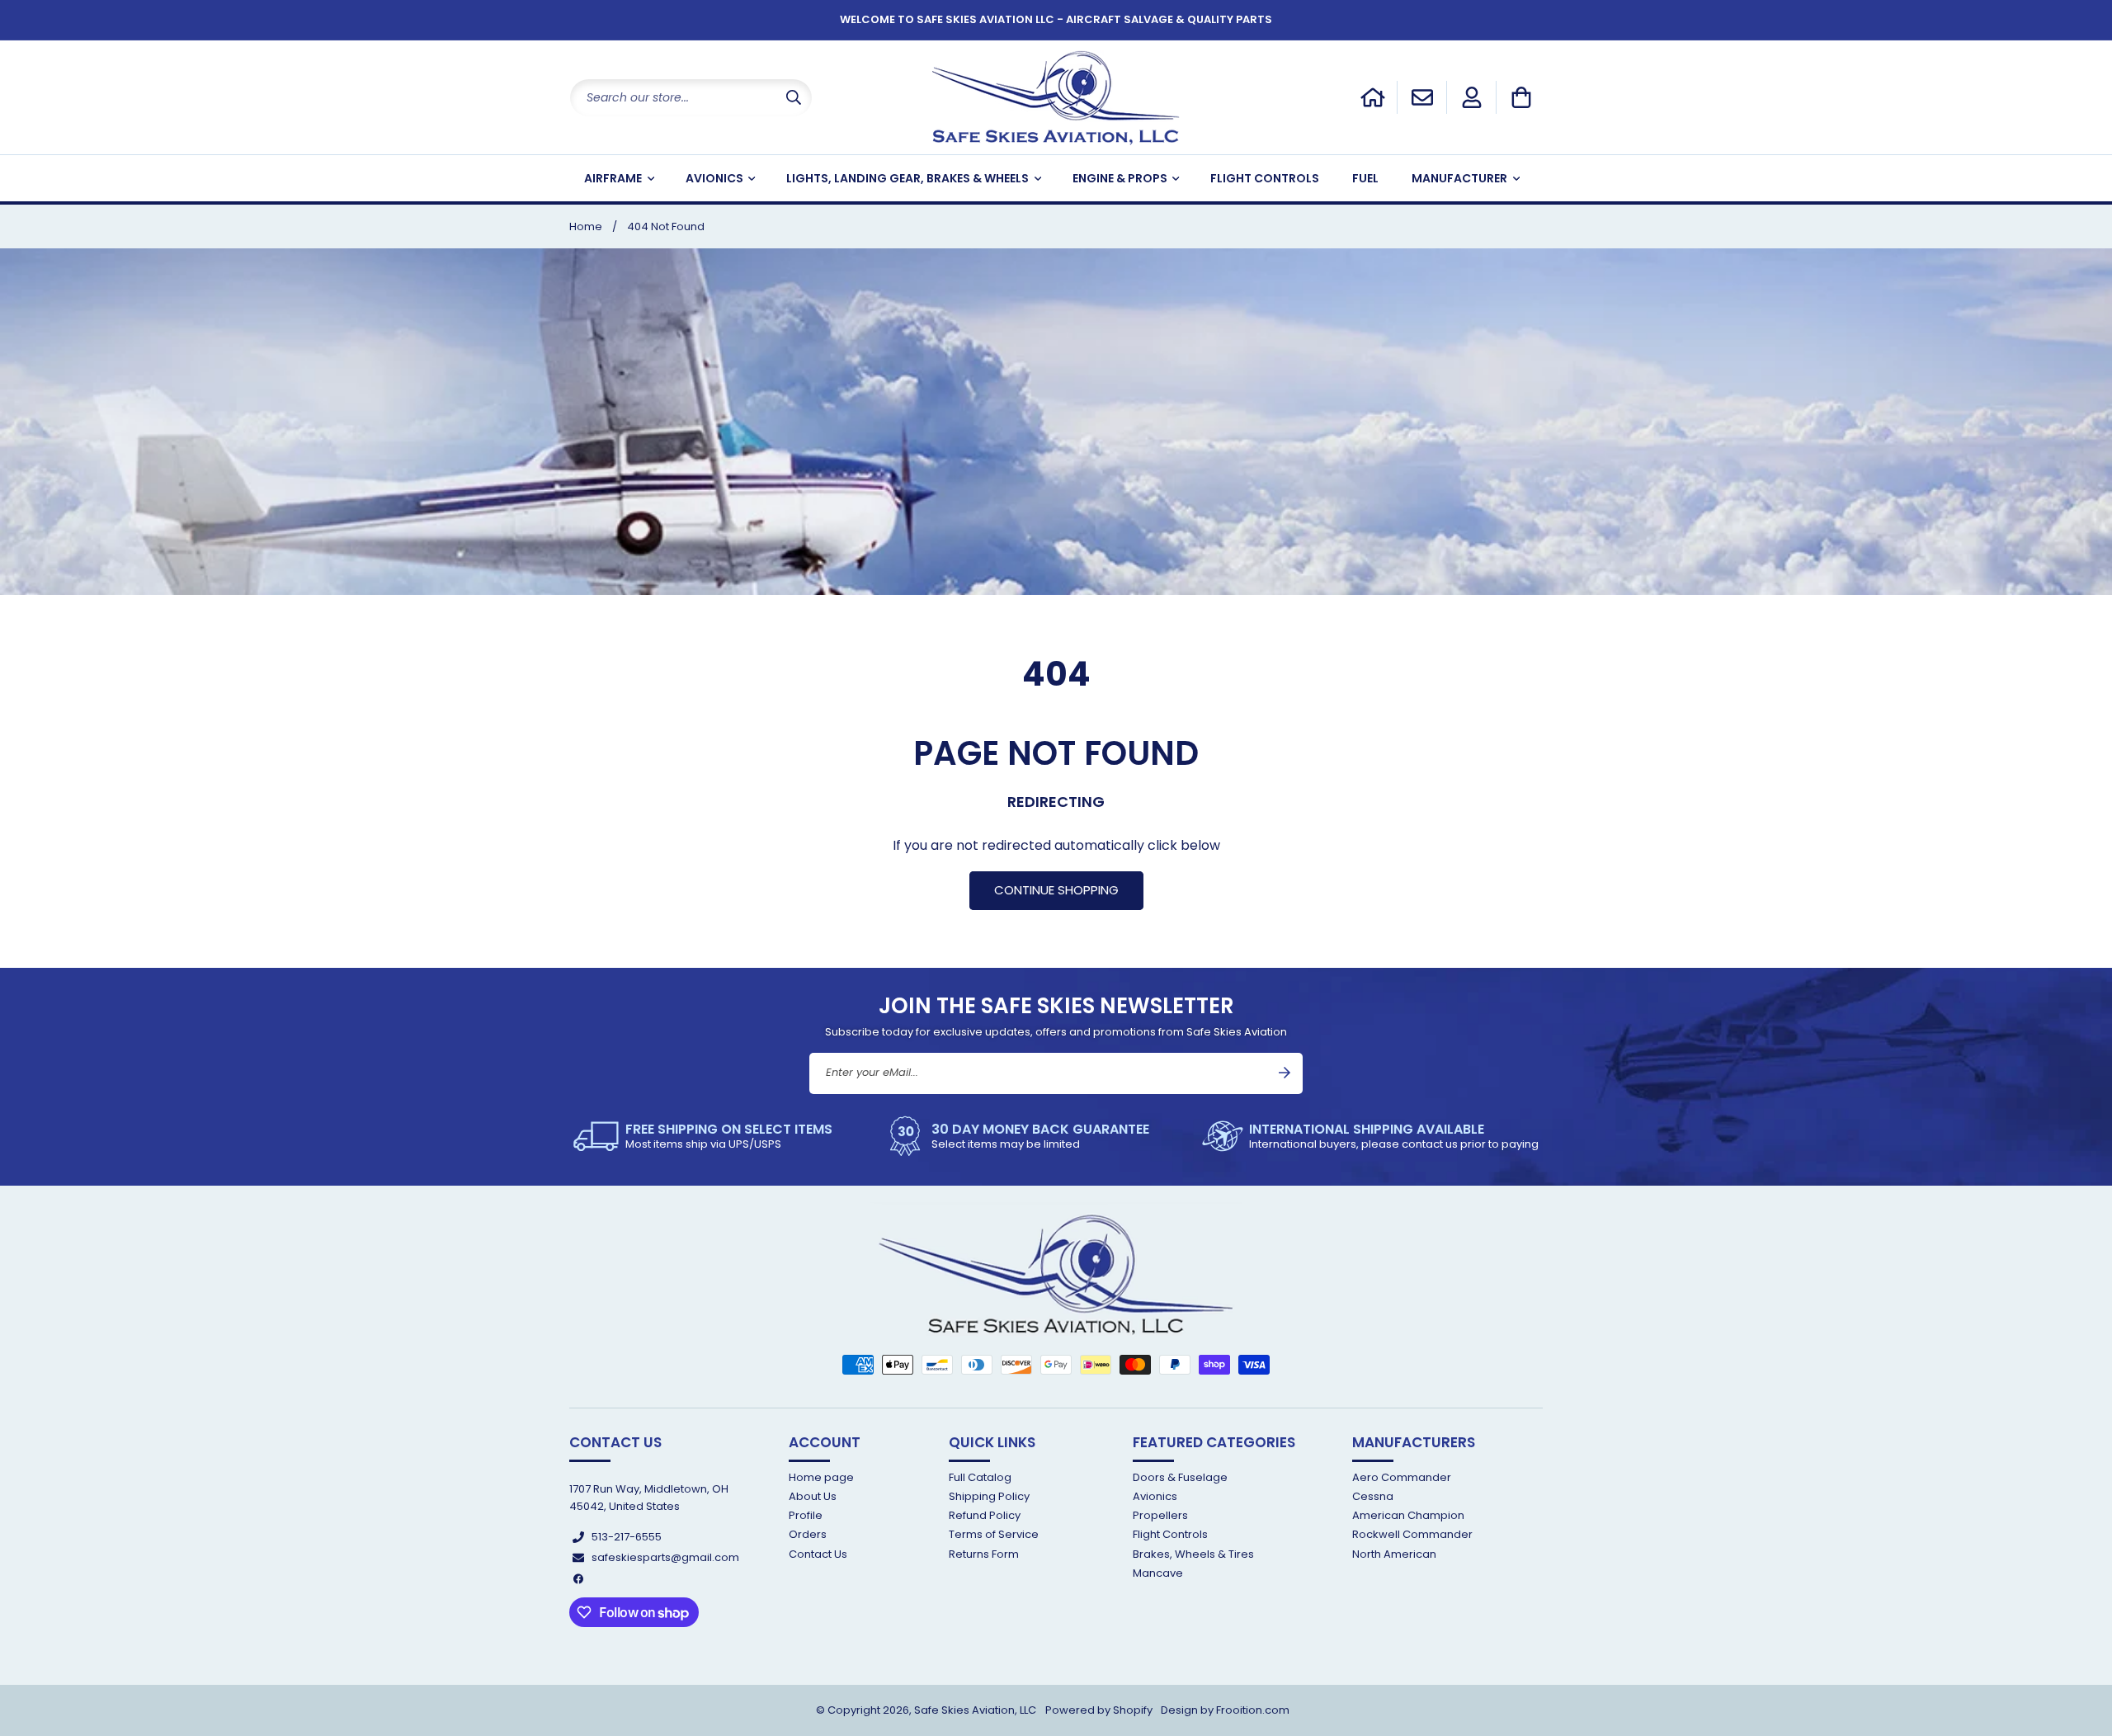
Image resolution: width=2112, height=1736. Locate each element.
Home (586, 226)
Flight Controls (1170, 1535)
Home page (821, 1478)
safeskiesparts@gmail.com (665, 1558)
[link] (703, 1136)
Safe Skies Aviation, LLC (975, 1710)
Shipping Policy (989, 1496)
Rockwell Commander (1412, 1535)
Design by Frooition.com (1225, 1710)
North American (1394, 1554)
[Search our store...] (794, 98)
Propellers (1160, 1516)
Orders (808, 1535)
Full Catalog (980, 1478)
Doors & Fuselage (1180, 1478)
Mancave (1158, 1573)
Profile (806, 1516)
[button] (1521, 97)
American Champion (1408, 1516)
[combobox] (691, 98)
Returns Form (984, 1554)
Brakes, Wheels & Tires (1193, 1554)
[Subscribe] (1285, 1073)
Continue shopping (1056, 890)
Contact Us (818, 1554)
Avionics (1155, 1496)
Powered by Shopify (1099, 1710)
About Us (813, 1496)
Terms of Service (994, 1535)
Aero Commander (1402, 1478)
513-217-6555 (627, 1537)
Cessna (1373, 1496)
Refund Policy (985, 1516)
